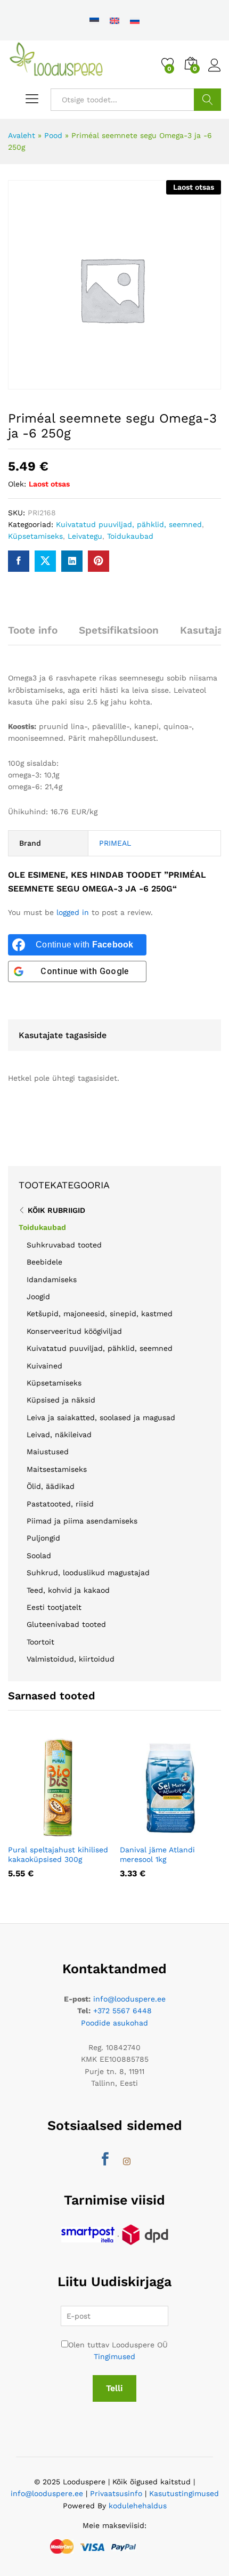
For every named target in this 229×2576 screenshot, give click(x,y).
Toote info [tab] (33, 630)
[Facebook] (105, 2160)
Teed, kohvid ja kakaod (68, 1590)
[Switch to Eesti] (94, 20)
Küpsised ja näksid (61, 1400)
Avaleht (22, 135)
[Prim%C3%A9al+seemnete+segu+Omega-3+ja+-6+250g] (45, 561)
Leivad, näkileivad (59, 1435)
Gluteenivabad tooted (66, 1624)
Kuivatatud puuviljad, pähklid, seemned (129, 524)
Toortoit (40, 1642)
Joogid (38, 1297)
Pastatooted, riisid (60, 1504)
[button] (42, 1832)
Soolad (39, 1556)
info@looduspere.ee (129, 1999)
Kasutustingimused (184, 2493)
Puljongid (43, 1538)
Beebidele (44, 1262)
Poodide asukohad (114, 2023)
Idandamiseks (52, 1279)
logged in (73, 912)
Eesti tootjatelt (54, 1607)
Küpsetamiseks (35, 536)
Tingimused (114, 2356)
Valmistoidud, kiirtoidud (71, 1659)
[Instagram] (127, 2162)
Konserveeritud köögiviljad (74, 1331)
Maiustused (48, 1452)
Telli (114, 2388)
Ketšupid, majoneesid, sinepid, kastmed (100, 1314)
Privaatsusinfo (116, 2493)
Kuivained (44, 1366)
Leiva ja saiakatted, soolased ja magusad (101, 1417)
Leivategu (85, 536)
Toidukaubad (130, 536)
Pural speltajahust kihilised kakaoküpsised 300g (58, 1854)
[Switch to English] (114, 20)
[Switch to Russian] (135, 20)
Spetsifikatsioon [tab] (119, 630)
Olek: (17, 484)
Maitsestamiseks (57, 1469)
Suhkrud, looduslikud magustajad (88, 1573)
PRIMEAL (115, 843)
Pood (53, 135)
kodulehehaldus (138, 2506)
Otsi (207, 100)
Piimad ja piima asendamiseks (82, 1521)
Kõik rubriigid (56, 1210)
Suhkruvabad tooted (64, 1245)
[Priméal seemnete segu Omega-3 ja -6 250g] (19, 561)
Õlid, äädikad (51, 1486)
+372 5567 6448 (122, 2011)
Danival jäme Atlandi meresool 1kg (157, 1854)
